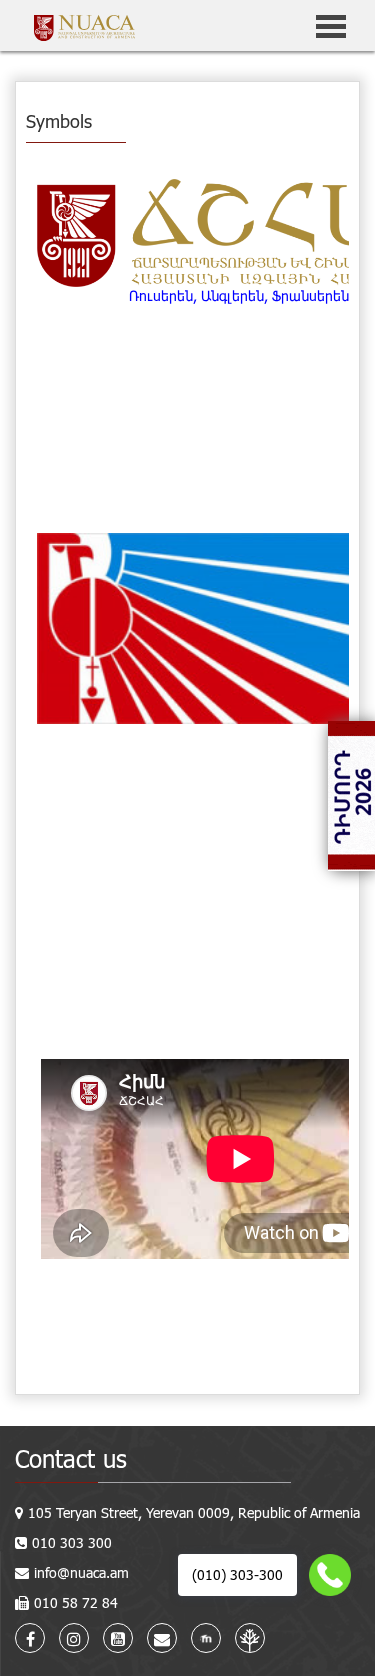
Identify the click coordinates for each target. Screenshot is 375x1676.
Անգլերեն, (234, 295)
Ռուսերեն (161, 295)
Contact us (71, 1458)
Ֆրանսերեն (310, 295)
